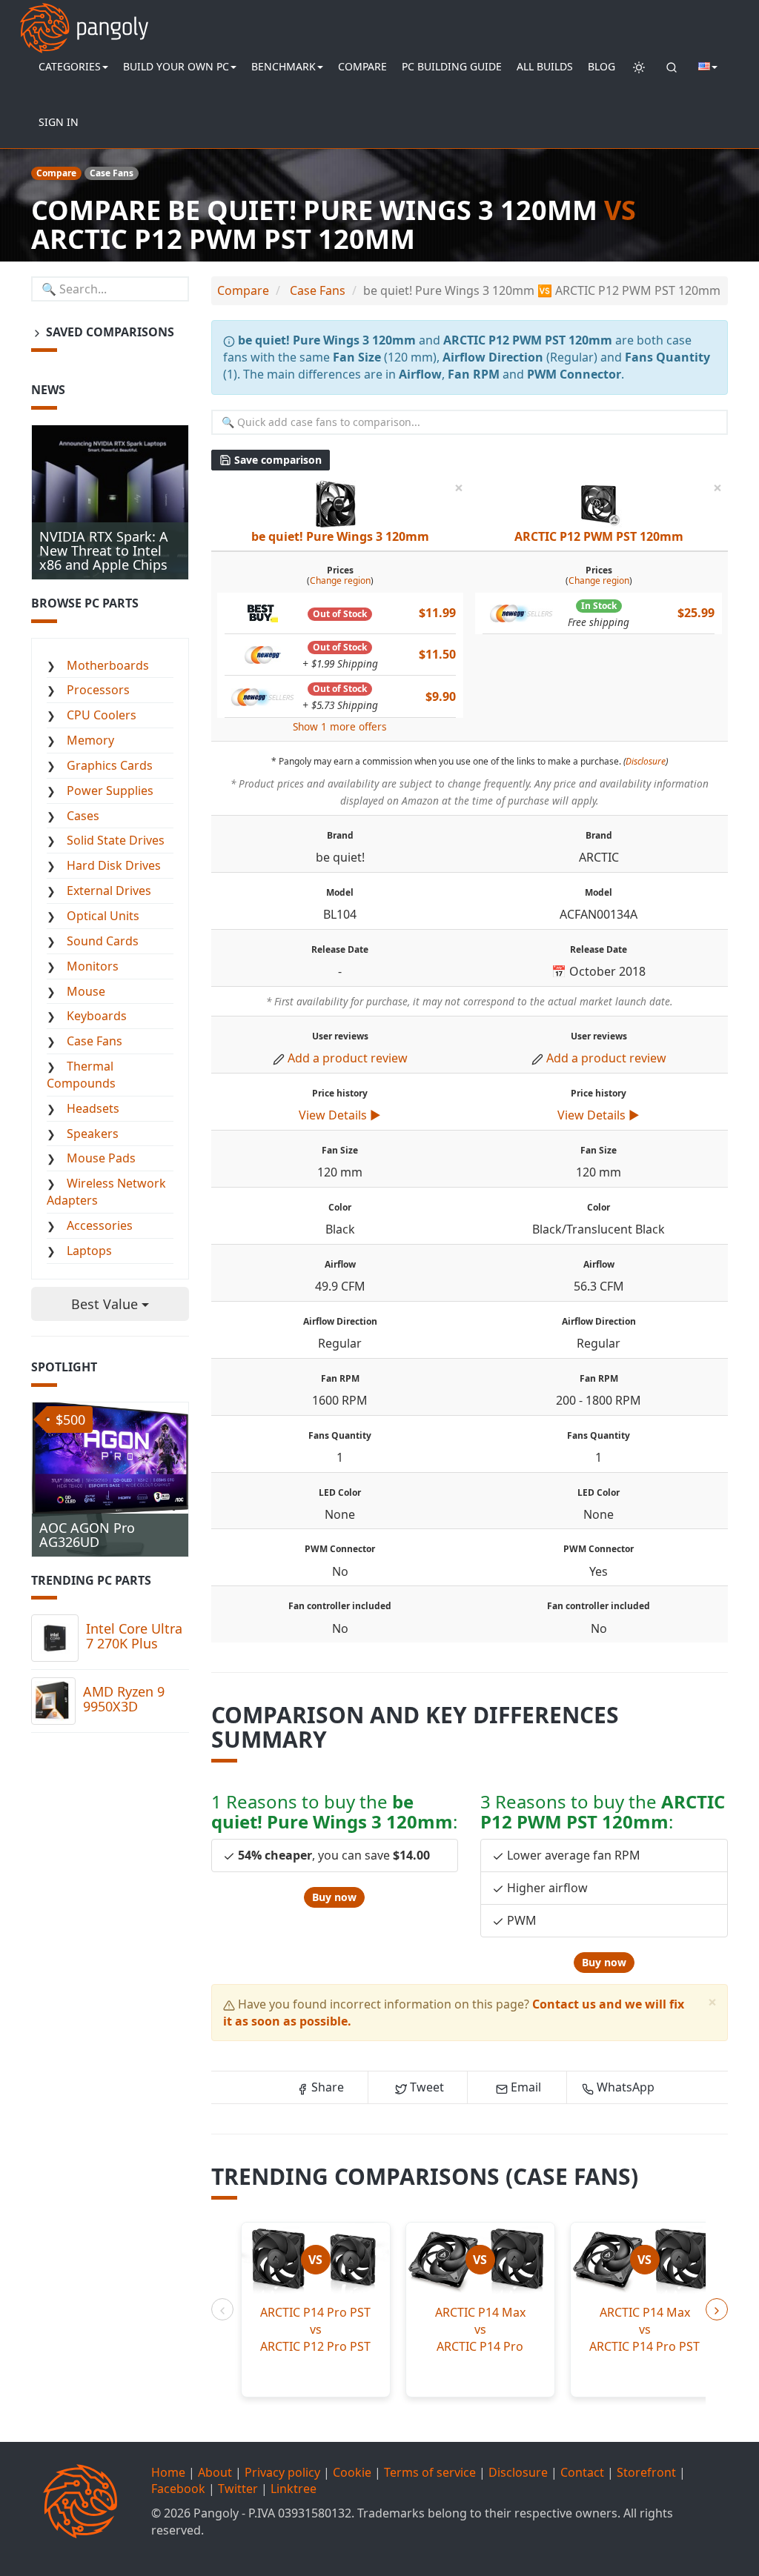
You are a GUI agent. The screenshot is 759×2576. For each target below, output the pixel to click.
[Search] (672, 67)
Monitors (93, 966)
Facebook (178, 2489)
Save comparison (276, 460)
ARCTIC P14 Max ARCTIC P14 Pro (480, 2329)
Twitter (238, 2489)
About (215, 2472)
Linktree (294, 2489)
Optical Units (103, 916)
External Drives (109, 891)
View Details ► (340, 1115)
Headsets (93, 1108)
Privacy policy (282, 2472)
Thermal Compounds (81, 1075)
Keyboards (97, 1016)
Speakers (93, 1134)
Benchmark (284, 66)
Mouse (86, 991)
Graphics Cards (110, 765)
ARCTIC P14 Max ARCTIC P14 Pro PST (644, 2329)
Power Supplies (110, 791)
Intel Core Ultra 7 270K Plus (134, 1636)
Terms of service (430, 2472)
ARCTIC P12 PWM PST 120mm (599, 536)
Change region (340, 580)
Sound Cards (103, 941)
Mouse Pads (101, 1158)
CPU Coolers (102, 715)
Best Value (106, 1304)
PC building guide (452, 66)
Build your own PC (176, 66)
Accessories (100, 1225)
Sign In (59, 122)
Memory (90, 740)
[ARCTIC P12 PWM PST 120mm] (598, 502)
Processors (98, 690)
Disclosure (646, 761)
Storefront (646, 2472)
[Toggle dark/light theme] (639, 67)
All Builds (545, 66)
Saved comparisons (109, 332)
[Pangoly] (84, 19)
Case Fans (95, 1041)
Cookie (352, 2472)
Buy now (334, 1897)
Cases (83, 816)
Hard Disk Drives (114, 865)
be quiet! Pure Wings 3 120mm (340, 536)
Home (168, 2472)
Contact (582, 2472)
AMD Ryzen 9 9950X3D (124, 1699)
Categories (70, 66)
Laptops (89, 1251)
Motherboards (108, 665)
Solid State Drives (116, 840)
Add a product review (348, 1058)
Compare (362, 66)
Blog (601, 66)
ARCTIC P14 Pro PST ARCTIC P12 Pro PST (315, 2329)
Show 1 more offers (340, 726)
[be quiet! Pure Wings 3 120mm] (336, 502)
